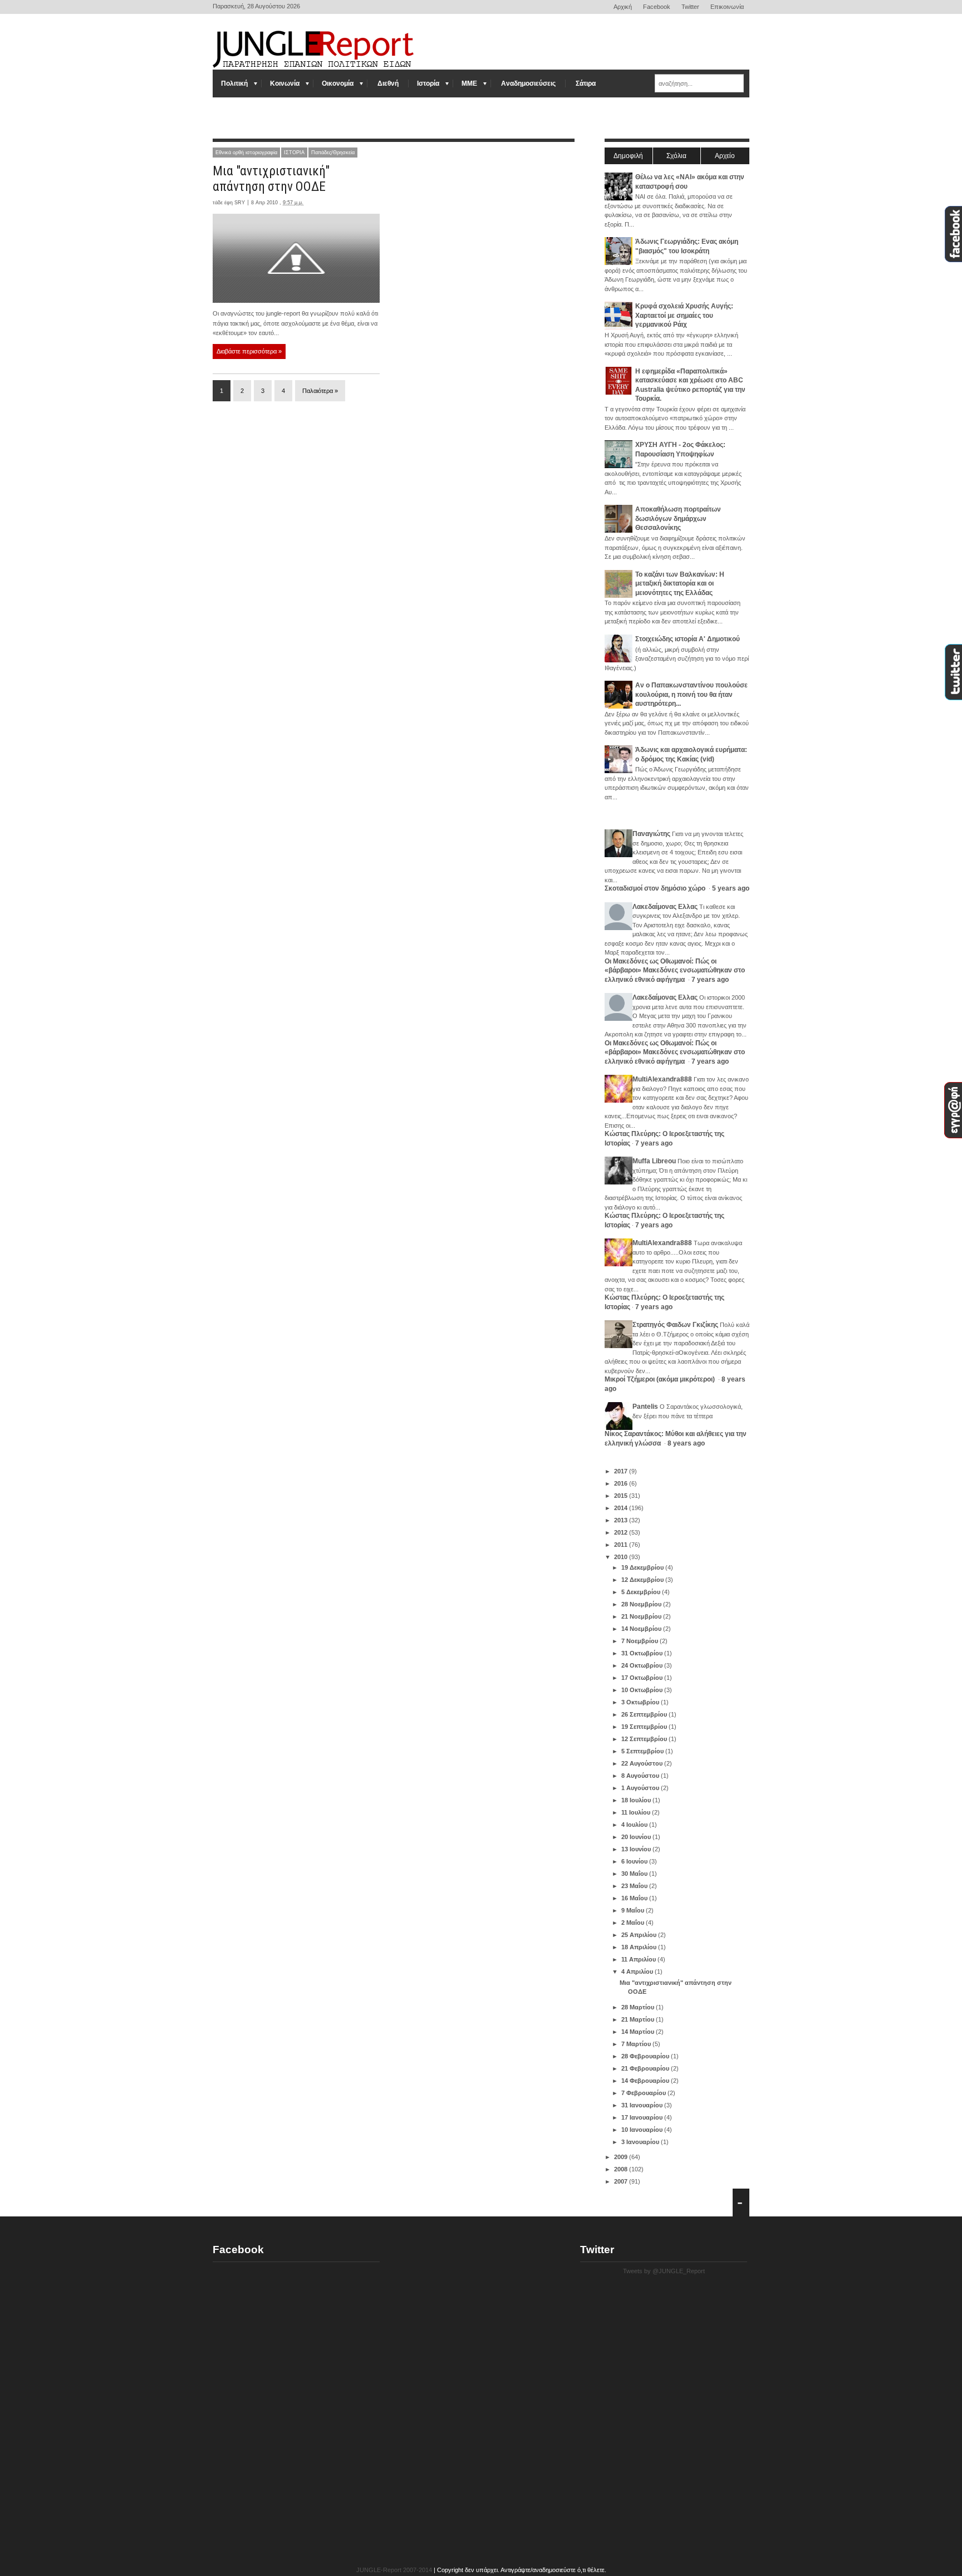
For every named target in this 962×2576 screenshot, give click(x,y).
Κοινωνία (285, 83)
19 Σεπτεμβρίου (645, 1727)
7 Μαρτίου (637, 2044)
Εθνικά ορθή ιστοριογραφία (246, 153)
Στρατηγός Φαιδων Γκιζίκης (675, 1325)
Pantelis (645, 1407)
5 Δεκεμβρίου (642, 1592)
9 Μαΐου (634, 1910)
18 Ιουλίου (637, 1800)
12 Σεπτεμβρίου (645, 1739)
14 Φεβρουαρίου (646, 2081)
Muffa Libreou (654, 1161)
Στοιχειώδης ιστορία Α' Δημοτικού (688, 639)
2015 (622, 1496)
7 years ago (710, 980)
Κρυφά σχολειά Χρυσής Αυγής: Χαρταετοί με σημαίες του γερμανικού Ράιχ (684, 315)
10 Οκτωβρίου (643, 1690)
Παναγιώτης (651, 834)
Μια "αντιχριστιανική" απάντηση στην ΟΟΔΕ (271, 179)
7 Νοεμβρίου (640, 1641)
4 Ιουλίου (635, 1825)
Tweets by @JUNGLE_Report (664, 2271)
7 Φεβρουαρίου (644, 2093)
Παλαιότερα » (320, 391)
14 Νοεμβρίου (642, 1629)
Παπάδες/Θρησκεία (333, 153)
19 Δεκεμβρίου (643, 1567)
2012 (622, 1532)
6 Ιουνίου (635, 1861)
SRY (240, 203)
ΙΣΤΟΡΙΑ (294, 153)
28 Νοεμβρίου (642, 1604)
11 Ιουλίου (637, 1812)
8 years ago (686, 1443)
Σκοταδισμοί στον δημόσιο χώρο (656, 888)
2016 (622, 1483)
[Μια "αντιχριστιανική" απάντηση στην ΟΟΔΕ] (296, 258)
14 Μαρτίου (639, 2032)
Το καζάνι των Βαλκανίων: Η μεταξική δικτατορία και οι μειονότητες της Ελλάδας (680, 584)
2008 (622, 2169)
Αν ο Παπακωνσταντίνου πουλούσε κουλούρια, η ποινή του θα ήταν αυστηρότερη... (691, 694)
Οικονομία (338, 83)
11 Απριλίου (639, 1959)
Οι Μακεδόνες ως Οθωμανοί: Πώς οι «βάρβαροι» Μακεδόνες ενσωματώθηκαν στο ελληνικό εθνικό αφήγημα (675, 970)
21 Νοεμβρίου (642, 1616)
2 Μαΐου (634, 1923)
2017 (622, 1471)
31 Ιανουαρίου (643, 2105)
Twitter (690, 7)
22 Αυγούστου (643, 1763)
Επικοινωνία (727, 7)
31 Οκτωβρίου (643, 1653)
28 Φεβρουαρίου (646, 2056)
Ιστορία (428, 83)
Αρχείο (725, 156)
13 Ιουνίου (637, 1849)
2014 (622, 1508)
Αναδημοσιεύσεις (528, 83)
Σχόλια (676, 156)
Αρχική (623, 7)
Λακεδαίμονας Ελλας (665, 907)
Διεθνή (388, 83)
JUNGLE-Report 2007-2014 (394, 2570)
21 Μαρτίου (639, 2019)
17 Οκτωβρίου (643, 1678)
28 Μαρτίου (639, 2007)
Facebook (657, 7)
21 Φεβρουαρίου (646, 2068)
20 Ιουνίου (637, 1837)
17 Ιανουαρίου (643, 2117)
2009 (622, 2157)
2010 (622, 1557)
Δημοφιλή (628, 156)
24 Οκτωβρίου (643, 1665)
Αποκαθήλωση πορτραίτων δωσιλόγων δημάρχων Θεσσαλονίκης (678, 518)
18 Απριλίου (640, 1947)
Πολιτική (234, 83)
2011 (622, 1545)
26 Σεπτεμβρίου (645, 1714)
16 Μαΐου (635, 1898)
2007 (622, 2181)
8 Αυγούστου (641, 1776)
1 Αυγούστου (641, 1788)
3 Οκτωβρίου (641, 1702)
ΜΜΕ (469, 83)
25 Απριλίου (640, 1935)
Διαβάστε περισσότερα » (249, 351)
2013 (622, 1520)
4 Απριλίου (638, 1972)
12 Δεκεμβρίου (643, 1580)
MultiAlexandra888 (662, 1079)
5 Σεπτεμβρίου (643, 1751)
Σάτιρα (586, 83)
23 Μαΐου (635, 1886)
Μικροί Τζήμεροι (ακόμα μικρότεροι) (661, 1379)
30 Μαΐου (635, 1874)
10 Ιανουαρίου (643, 2130)
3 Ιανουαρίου (641, 2142)
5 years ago (731, 888)
